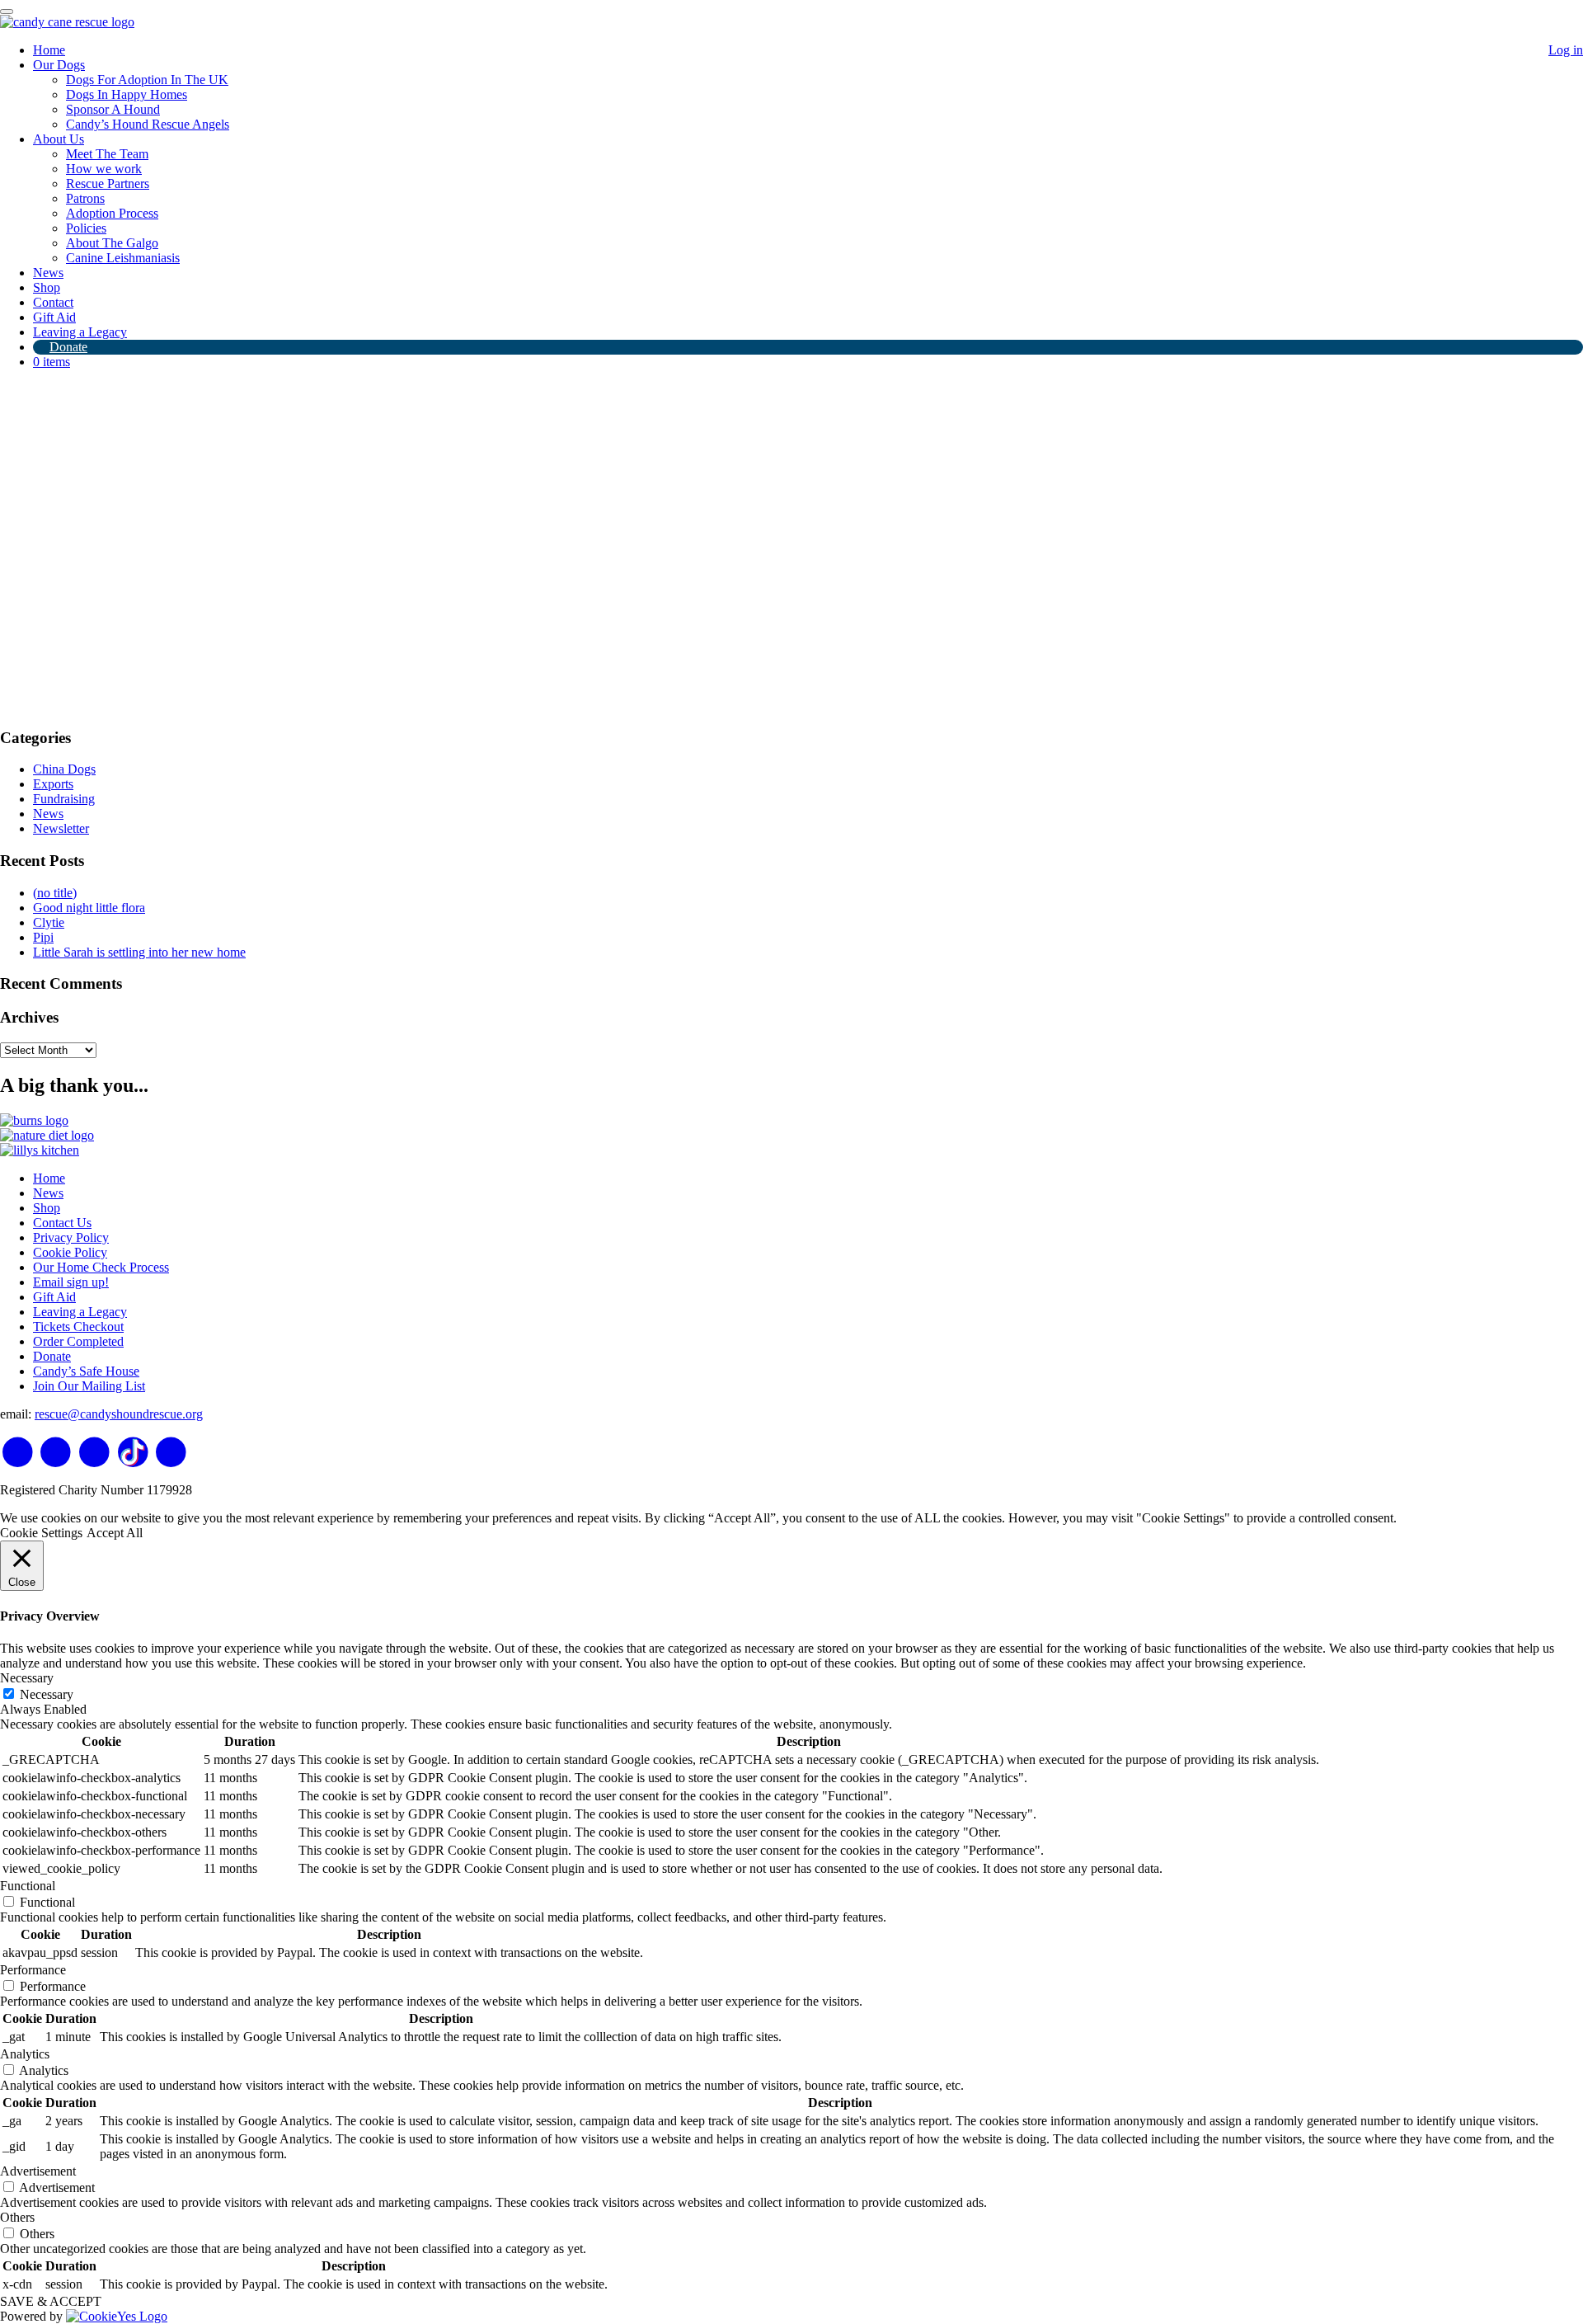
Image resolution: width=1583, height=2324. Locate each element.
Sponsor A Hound (113, 109)
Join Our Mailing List (89, 1386)
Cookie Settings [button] (41, 1533)
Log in (1566, 50)
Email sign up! (71, 1282)
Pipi (43, 937)
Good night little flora (89, 908)
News (48, 273)
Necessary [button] (27, 1678)
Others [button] (17, 2217)
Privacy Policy (71, 1237)
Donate (68, 347)
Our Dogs (59, 65)
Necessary (47, 1694)
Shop (47, 287)
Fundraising (64, 799)
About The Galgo (112, 243)
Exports (53, 784)
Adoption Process (112, 213)
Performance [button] (33, 1970)
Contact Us (62, 1223)
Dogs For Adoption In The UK (147, 80)
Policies (86, 228)
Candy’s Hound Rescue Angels (148, 124)
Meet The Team (107, 154)
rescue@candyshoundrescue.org (119, 1414)
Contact (53, 302)
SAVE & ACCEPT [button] (51, 2301)
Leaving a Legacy (80, 332)
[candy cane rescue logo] (67, 22)
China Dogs (64, 769)
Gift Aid (54, 317)
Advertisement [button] (38, 2171)
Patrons (85, 198)
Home (49, 50)
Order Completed (78, 1341)
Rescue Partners (108, 183)
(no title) (55, 893)
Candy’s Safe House (86, 1371)
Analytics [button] (25, 2054)
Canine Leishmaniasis (123, 258)
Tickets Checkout (78, 1327)
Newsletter (61, 828)
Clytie (49, 922)
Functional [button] (28, 1886)
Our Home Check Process (101, 1267)
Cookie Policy (70, 1252)
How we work (104, 169)
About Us (59, 139)
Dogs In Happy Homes (127, 94)
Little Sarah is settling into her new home (139, 952)
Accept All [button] (115, 1533)
